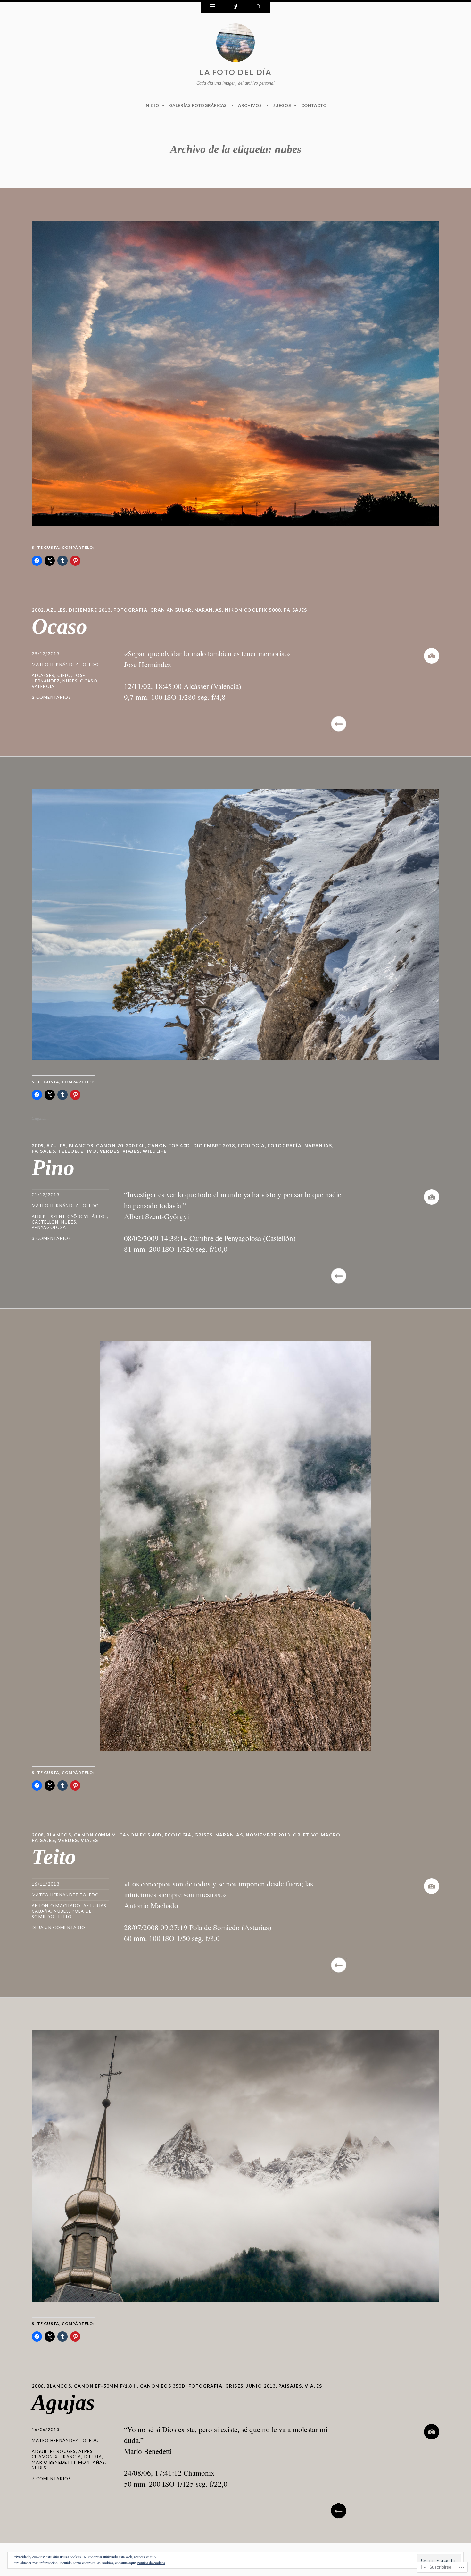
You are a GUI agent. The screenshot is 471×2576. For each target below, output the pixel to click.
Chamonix (45, 2457)
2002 (38, 610)
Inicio (152, 105)
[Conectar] (235, 7)
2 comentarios (51, 697)
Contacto (314, 105)
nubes (70, 681)
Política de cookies (151, 2563)
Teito (54, 1857)
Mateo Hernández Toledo (66, 665)
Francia (71, 2457)
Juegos (282, 105)
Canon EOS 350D (163, 2386)
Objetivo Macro (317, 1835)
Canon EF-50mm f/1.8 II (106, 2386)
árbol (99, 1217)
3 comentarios (51, 1238)
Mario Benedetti (54, 2462)
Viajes (131, 1151)
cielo (64, 675)
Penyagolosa (49, 1227)
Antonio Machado (56, 1906)
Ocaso (59, 626)
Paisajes (296, 610)
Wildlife (155, 1151)
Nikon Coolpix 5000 (253, 610)
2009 (38, 1146)
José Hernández (58, 678)
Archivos (250, 105)
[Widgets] (212, 7)
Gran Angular (171, 610)
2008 (38, 1835)
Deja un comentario (58, 1928)
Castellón (45, 1222)
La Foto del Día (235, 72)
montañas (92, 2462)
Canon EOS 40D (169, 1146)
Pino (53, 1167)
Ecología (251, 1146)
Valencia (43, 686)
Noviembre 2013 (268, 1835)
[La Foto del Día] (235, 44)
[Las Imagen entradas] (432, 656)
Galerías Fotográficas (198, 105)
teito (65, 1917)
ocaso (89, 681)
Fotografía (130, 610)
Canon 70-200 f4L (120, 1146)
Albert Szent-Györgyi (60, 1217)
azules (56, 610)
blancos (81, 1146)
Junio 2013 (261, 2386)
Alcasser (43, 675)
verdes (110, 1151)
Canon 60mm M (95, 1835)
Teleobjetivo (77, 1151)
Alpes (86, 2451)
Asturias (95, 1906)
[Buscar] (259, 7)
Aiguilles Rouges (54, 2451)
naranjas (208, 610)
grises (203, 1835)
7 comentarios (51, 2479)
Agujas (63, 2402)
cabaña (41, 1911)
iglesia (93, 2457)
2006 (38, 2386)
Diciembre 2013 (90, 610)
